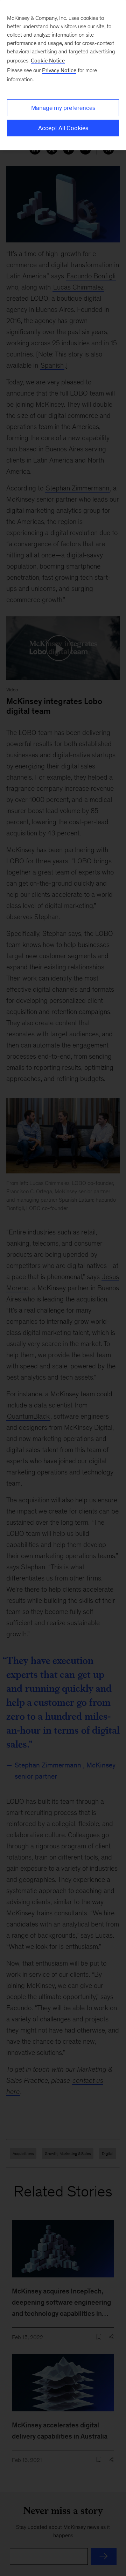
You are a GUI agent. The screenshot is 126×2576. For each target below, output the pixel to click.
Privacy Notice (59, 70)
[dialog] (63, 75)
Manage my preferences (63, 108)
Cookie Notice (48, 61)
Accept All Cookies (63, 128)
